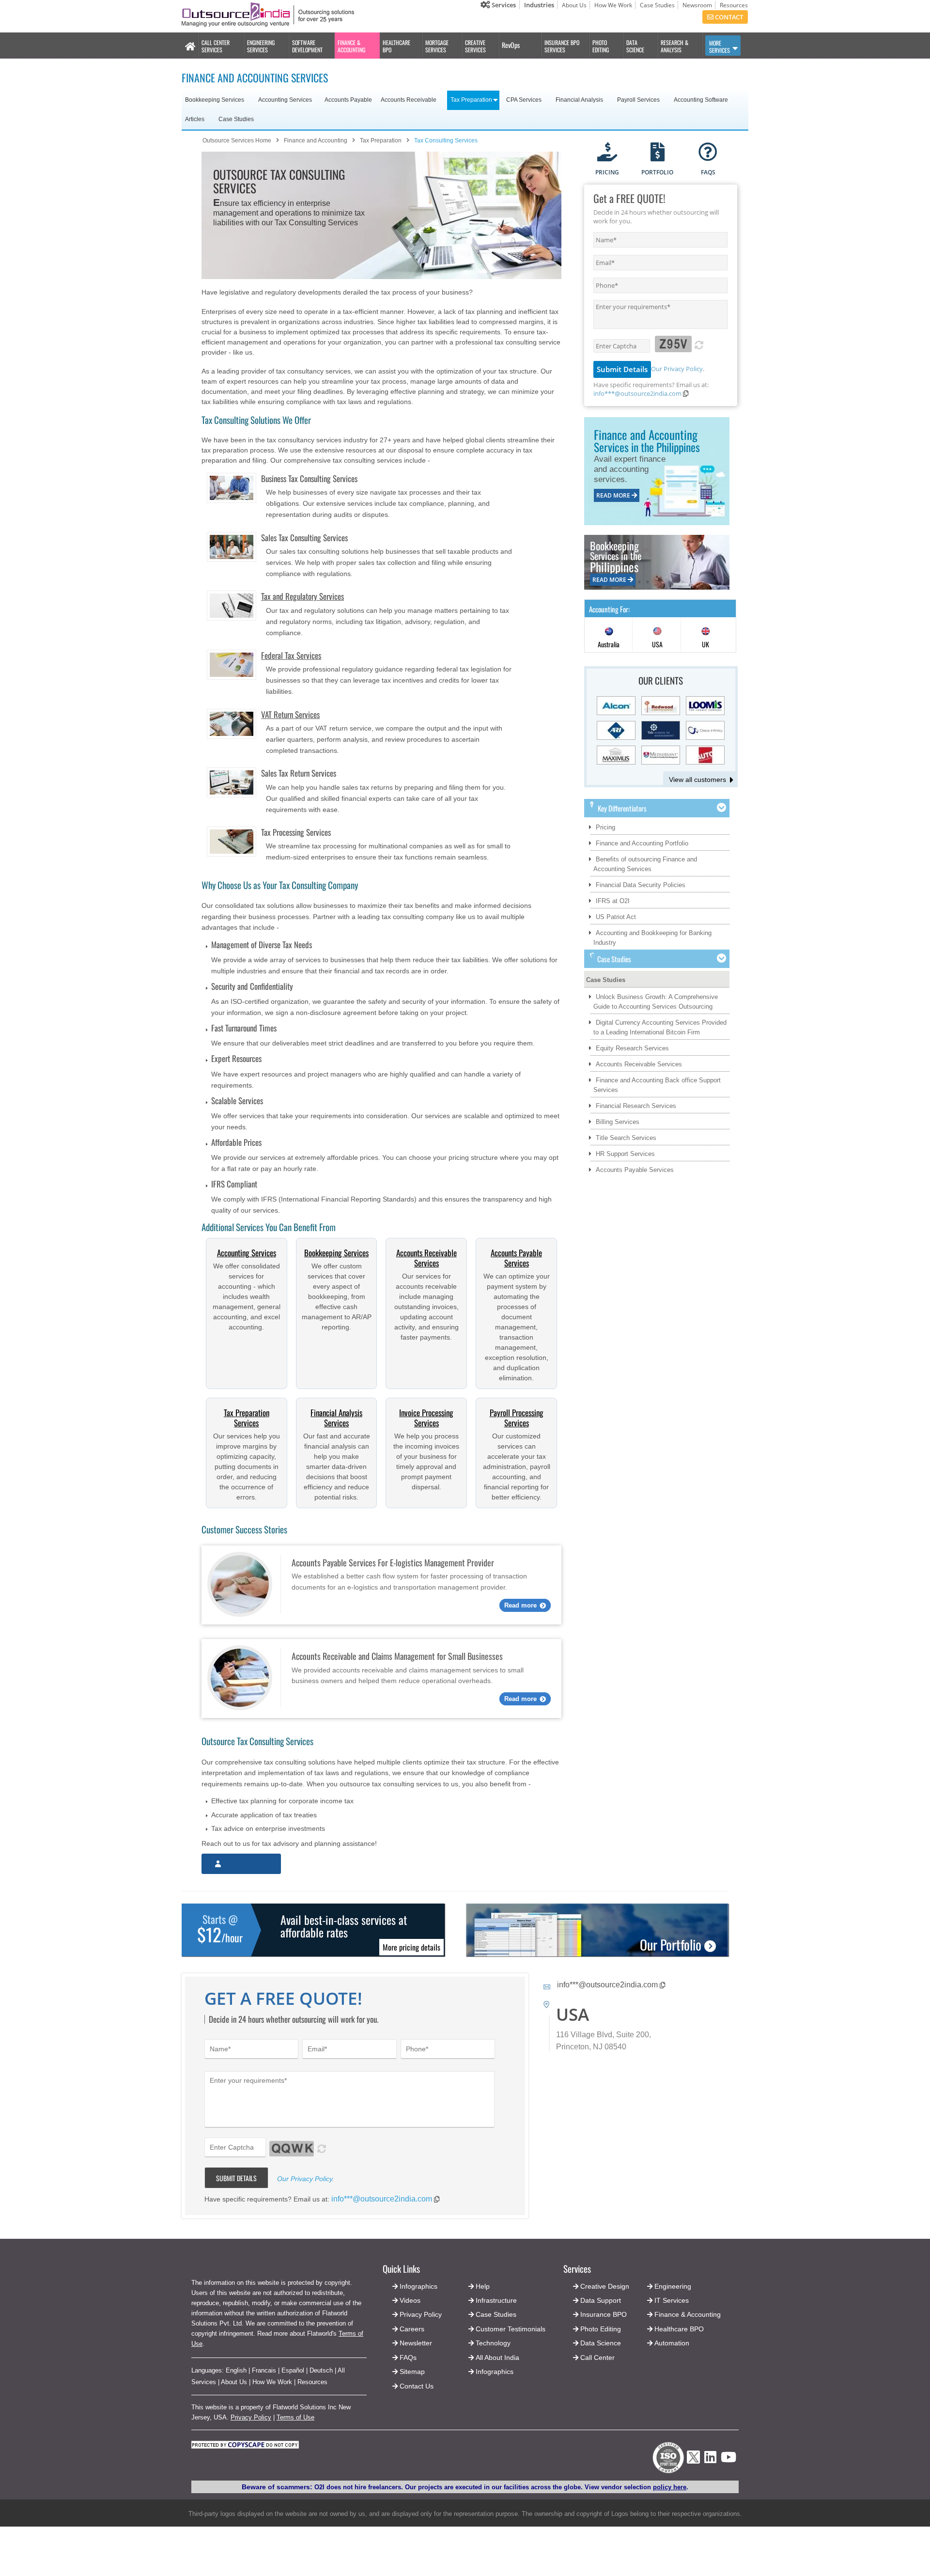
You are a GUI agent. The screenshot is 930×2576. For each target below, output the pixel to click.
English (236, 2370)
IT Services (672, 2300)
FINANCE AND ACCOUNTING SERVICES (255, 78)
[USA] (657, 635)
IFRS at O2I (613, 901)
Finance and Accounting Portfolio (642, 843)
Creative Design (605, 2286)
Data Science (601, 2343)
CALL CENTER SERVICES (216, 46)
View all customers (697, 780)
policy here (670, 2487)
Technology (493, 2343)
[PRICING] (607, 153)
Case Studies (657, 5)
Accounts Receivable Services (426, 1258)
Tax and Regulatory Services (302, 596)
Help (483, 2286)
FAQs (408, 2357)
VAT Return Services (290, 714)
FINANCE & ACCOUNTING (351, 46)
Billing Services (618, 1122)
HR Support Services (625, 1154)
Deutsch (321, 2370)
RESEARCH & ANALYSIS (674, 46)
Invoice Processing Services (426, 1418)
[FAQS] (708, 153)
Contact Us (416, 2386)
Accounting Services (247, 1253)
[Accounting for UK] (706, 635)
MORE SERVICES (720, 47)
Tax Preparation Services (247, 1418)
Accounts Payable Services (516, 1258)
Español (293, 2370)
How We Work (613, 5)
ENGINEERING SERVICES (261, 46)
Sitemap (412, 2372)
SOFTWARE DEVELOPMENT (307, 46)
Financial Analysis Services (336, 1418)
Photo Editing (601, 2329)
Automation (672, 2343)
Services (503, 5)
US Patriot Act (616, 917)
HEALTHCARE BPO (396, 46)
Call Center (597, 2357)
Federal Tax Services (291, 655)
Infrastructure (496, 2300)
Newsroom (697, 5)
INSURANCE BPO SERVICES (562, 46)
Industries (539, 5)
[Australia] (609, 635)
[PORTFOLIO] (658, 153)
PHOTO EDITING (601, 46)
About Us (574, 5)
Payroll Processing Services (517, 1418)
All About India (497, 2357)
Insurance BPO (604, 2314)
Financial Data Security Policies (641, 885)
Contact (728, 17)
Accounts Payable (348, 100)
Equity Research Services (632, 1048)
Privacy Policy (251, 2417)
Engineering (673, 2286)
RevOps (511, 45)
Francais (264, 2370)
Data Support (601, 2300)
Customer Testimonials (511, 2329)
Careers (412, 2329)
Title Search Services (626, 1138)
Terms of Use (295, 2417)
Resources (734, 5)
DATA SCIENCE (635, 46)
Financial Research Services (636, 1106)
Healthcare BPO (679, 2329)
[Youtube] (728, 2460)
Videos (410, 2300)
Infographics (495, 2372)
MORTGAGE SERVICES (437, 46)
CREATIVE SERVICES (475, 46)
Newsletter (416, 2343)
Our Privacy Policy (677, 369)
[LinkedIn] (710, 2460)
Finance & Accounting (688, 2314)
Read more (520, 1605)
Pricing (605, 827)
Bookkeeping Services (336, 1253)
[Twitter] (693, 2466)
